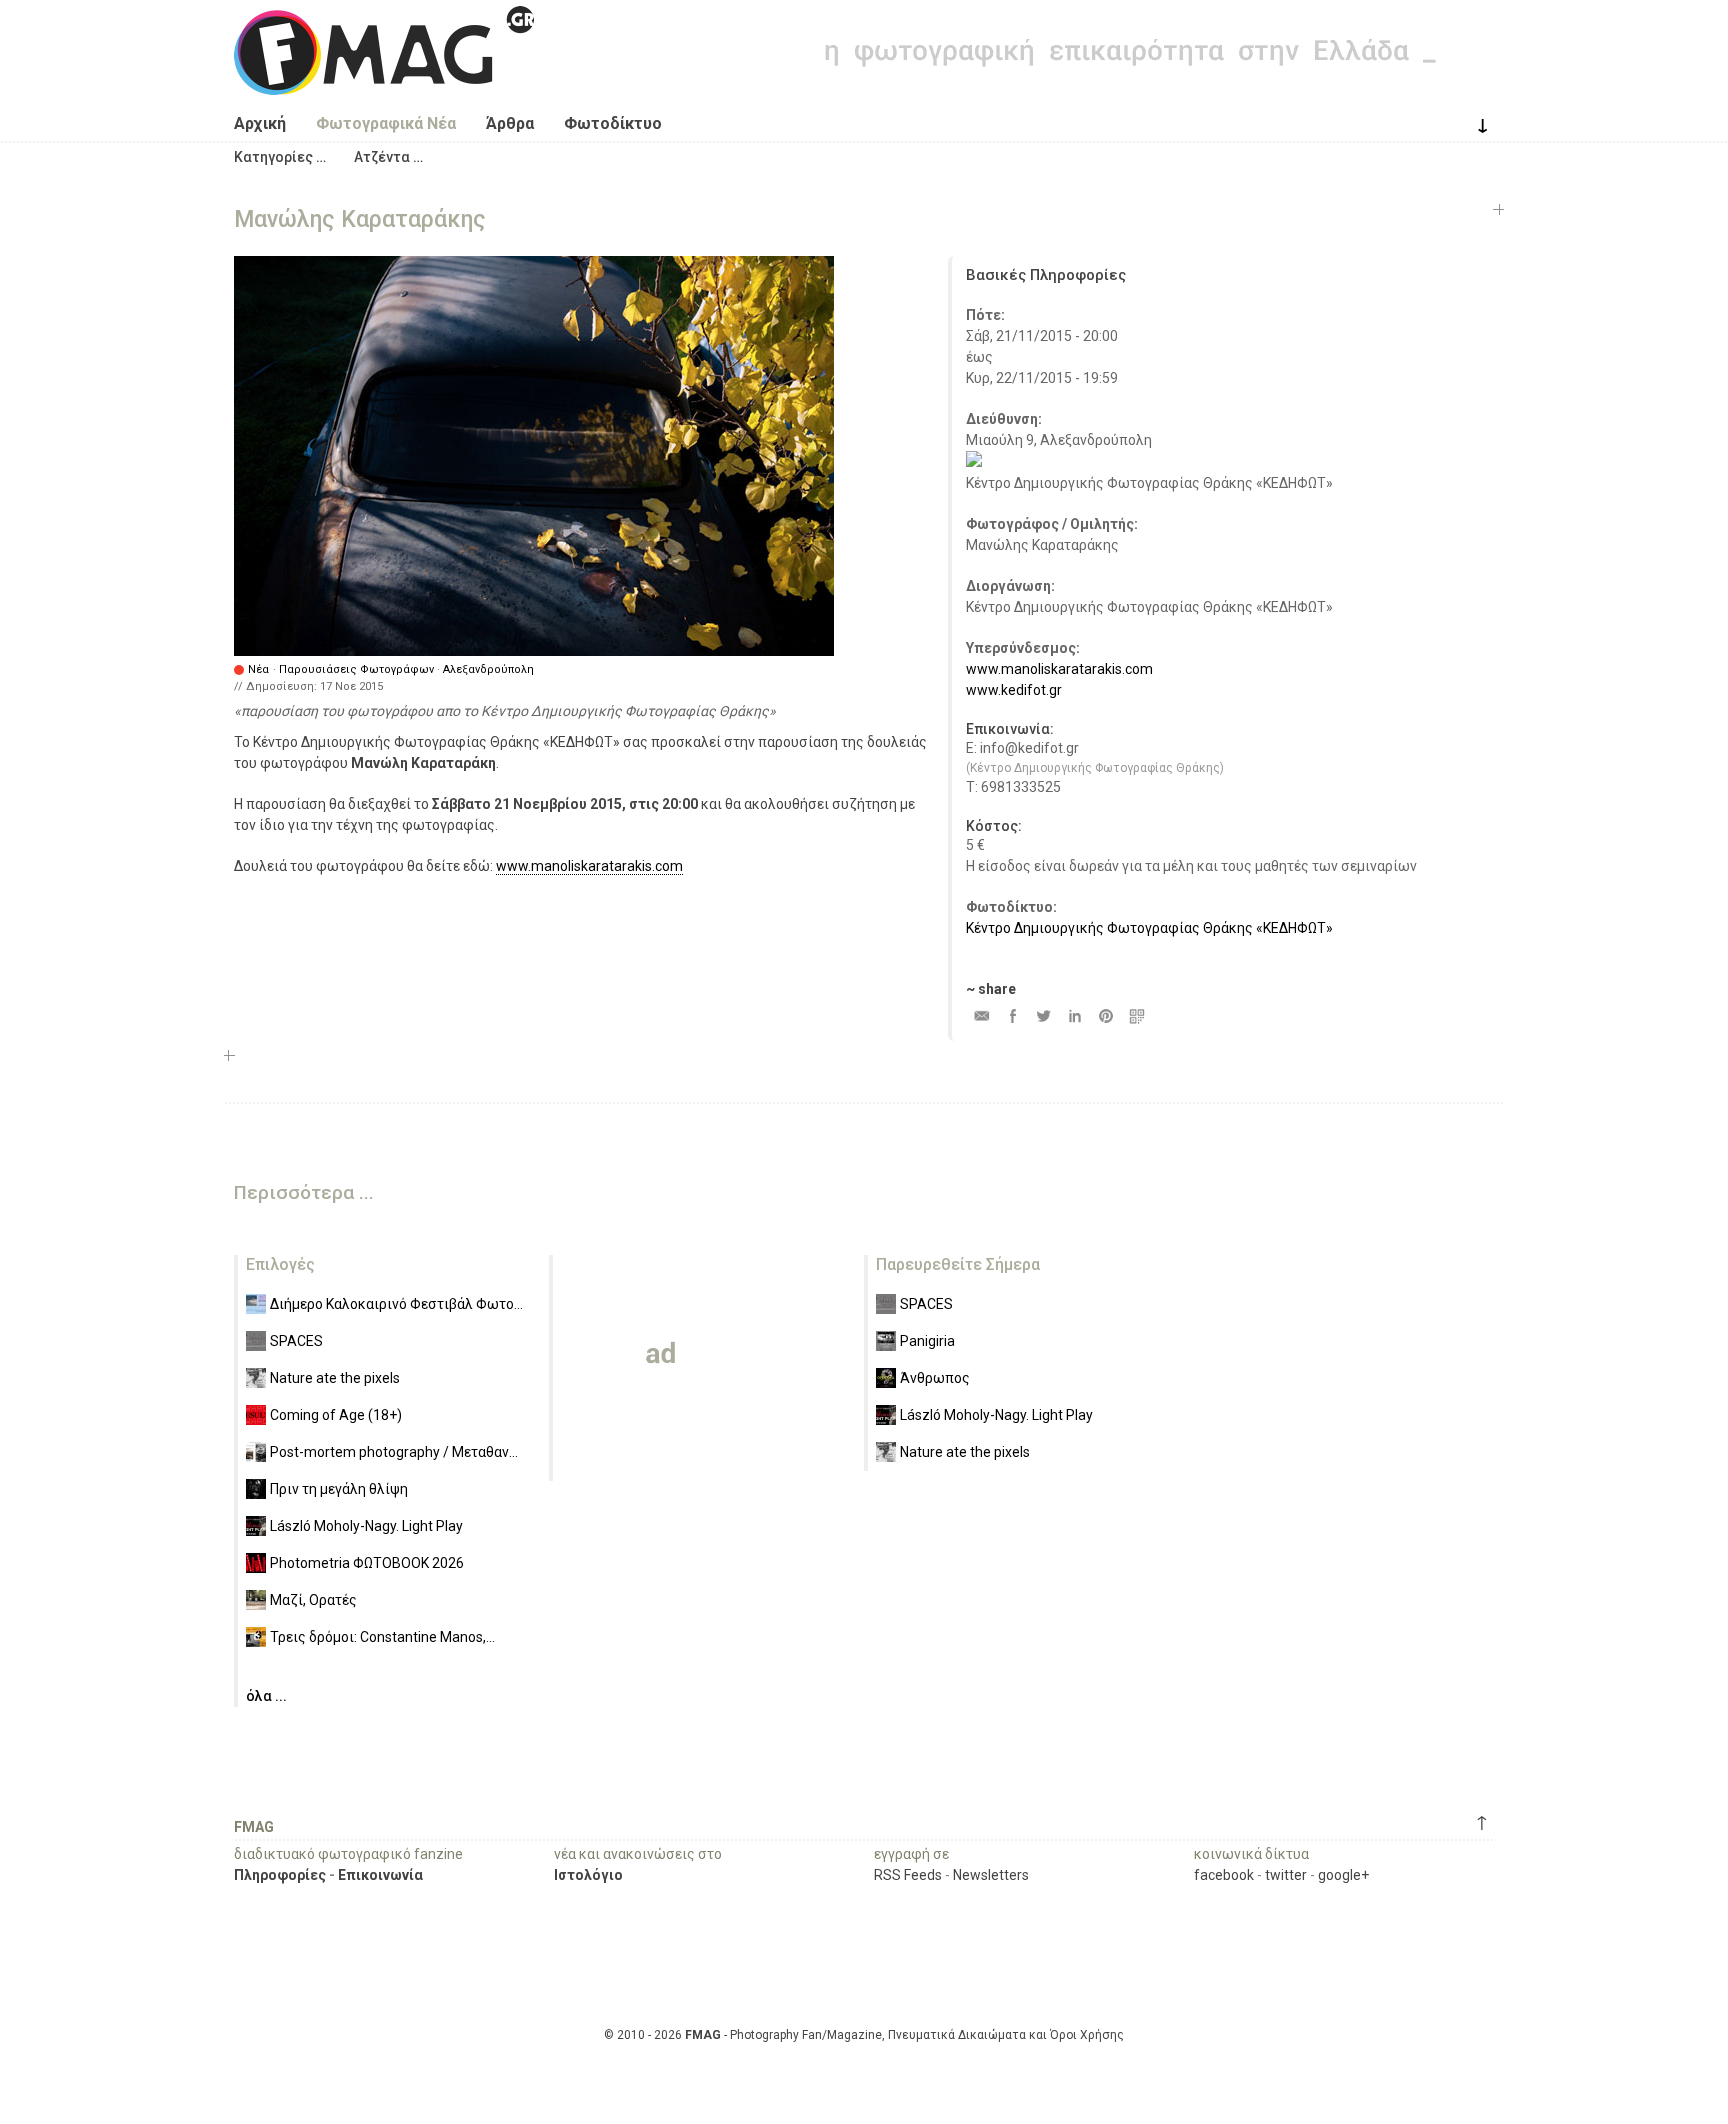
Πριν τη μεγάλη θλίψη (339, 1489)
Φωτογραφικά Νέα (386, 123)
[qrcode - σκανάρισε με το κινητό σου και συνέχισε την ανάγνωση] (1136, 1015)
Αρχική (260, 123)
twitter (1286, 1875)
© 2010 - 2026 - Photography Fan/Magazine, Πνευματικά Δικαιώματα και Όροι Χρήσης (864, 2035)
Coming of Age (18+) (336, 1415)
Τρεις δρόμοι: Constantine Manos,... (382, 1637)
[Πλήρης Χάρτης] (974, 462)
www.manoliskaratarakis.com (589, 866)
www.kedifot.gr (1014, 690)
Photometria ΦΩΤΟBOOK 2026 (367, 1563)
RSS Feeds (908, 1875)
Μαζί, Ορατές (313, 1600)
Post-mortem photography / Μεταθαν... (394, 1452)
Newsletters (991, 1875)
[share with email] (981, 1015)
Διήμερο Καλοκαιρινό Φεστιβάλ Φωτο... (396, 1304)
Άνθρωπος (935, 1378)
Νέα (258, 669)
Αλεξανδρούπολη (488, 669)
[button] (280, 157)
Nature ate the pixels (335, 1378)
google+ (1343, 1875)
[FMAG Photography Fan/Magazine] (384, 80)
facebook (1224, 1875)
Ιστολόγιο (588, 1875)
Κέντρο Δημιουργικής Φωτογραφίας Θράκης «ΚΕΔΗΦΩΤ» (1149, 928)
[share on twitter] (1043, 1015)
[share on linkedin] (1074, 1015)
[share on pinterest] (1105, 1015)
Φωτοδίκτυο (613, 123)
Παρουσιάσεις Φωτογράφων (356, 669)
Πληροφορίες (280, 1875)
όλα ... (266, 1696)
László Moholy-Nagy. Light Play (366, 1526)
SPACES (296, 1341)
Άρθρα (510, 123)
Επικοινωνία (380, 1875)
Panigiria (927, 1341)
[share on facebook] (1012, 1015)
